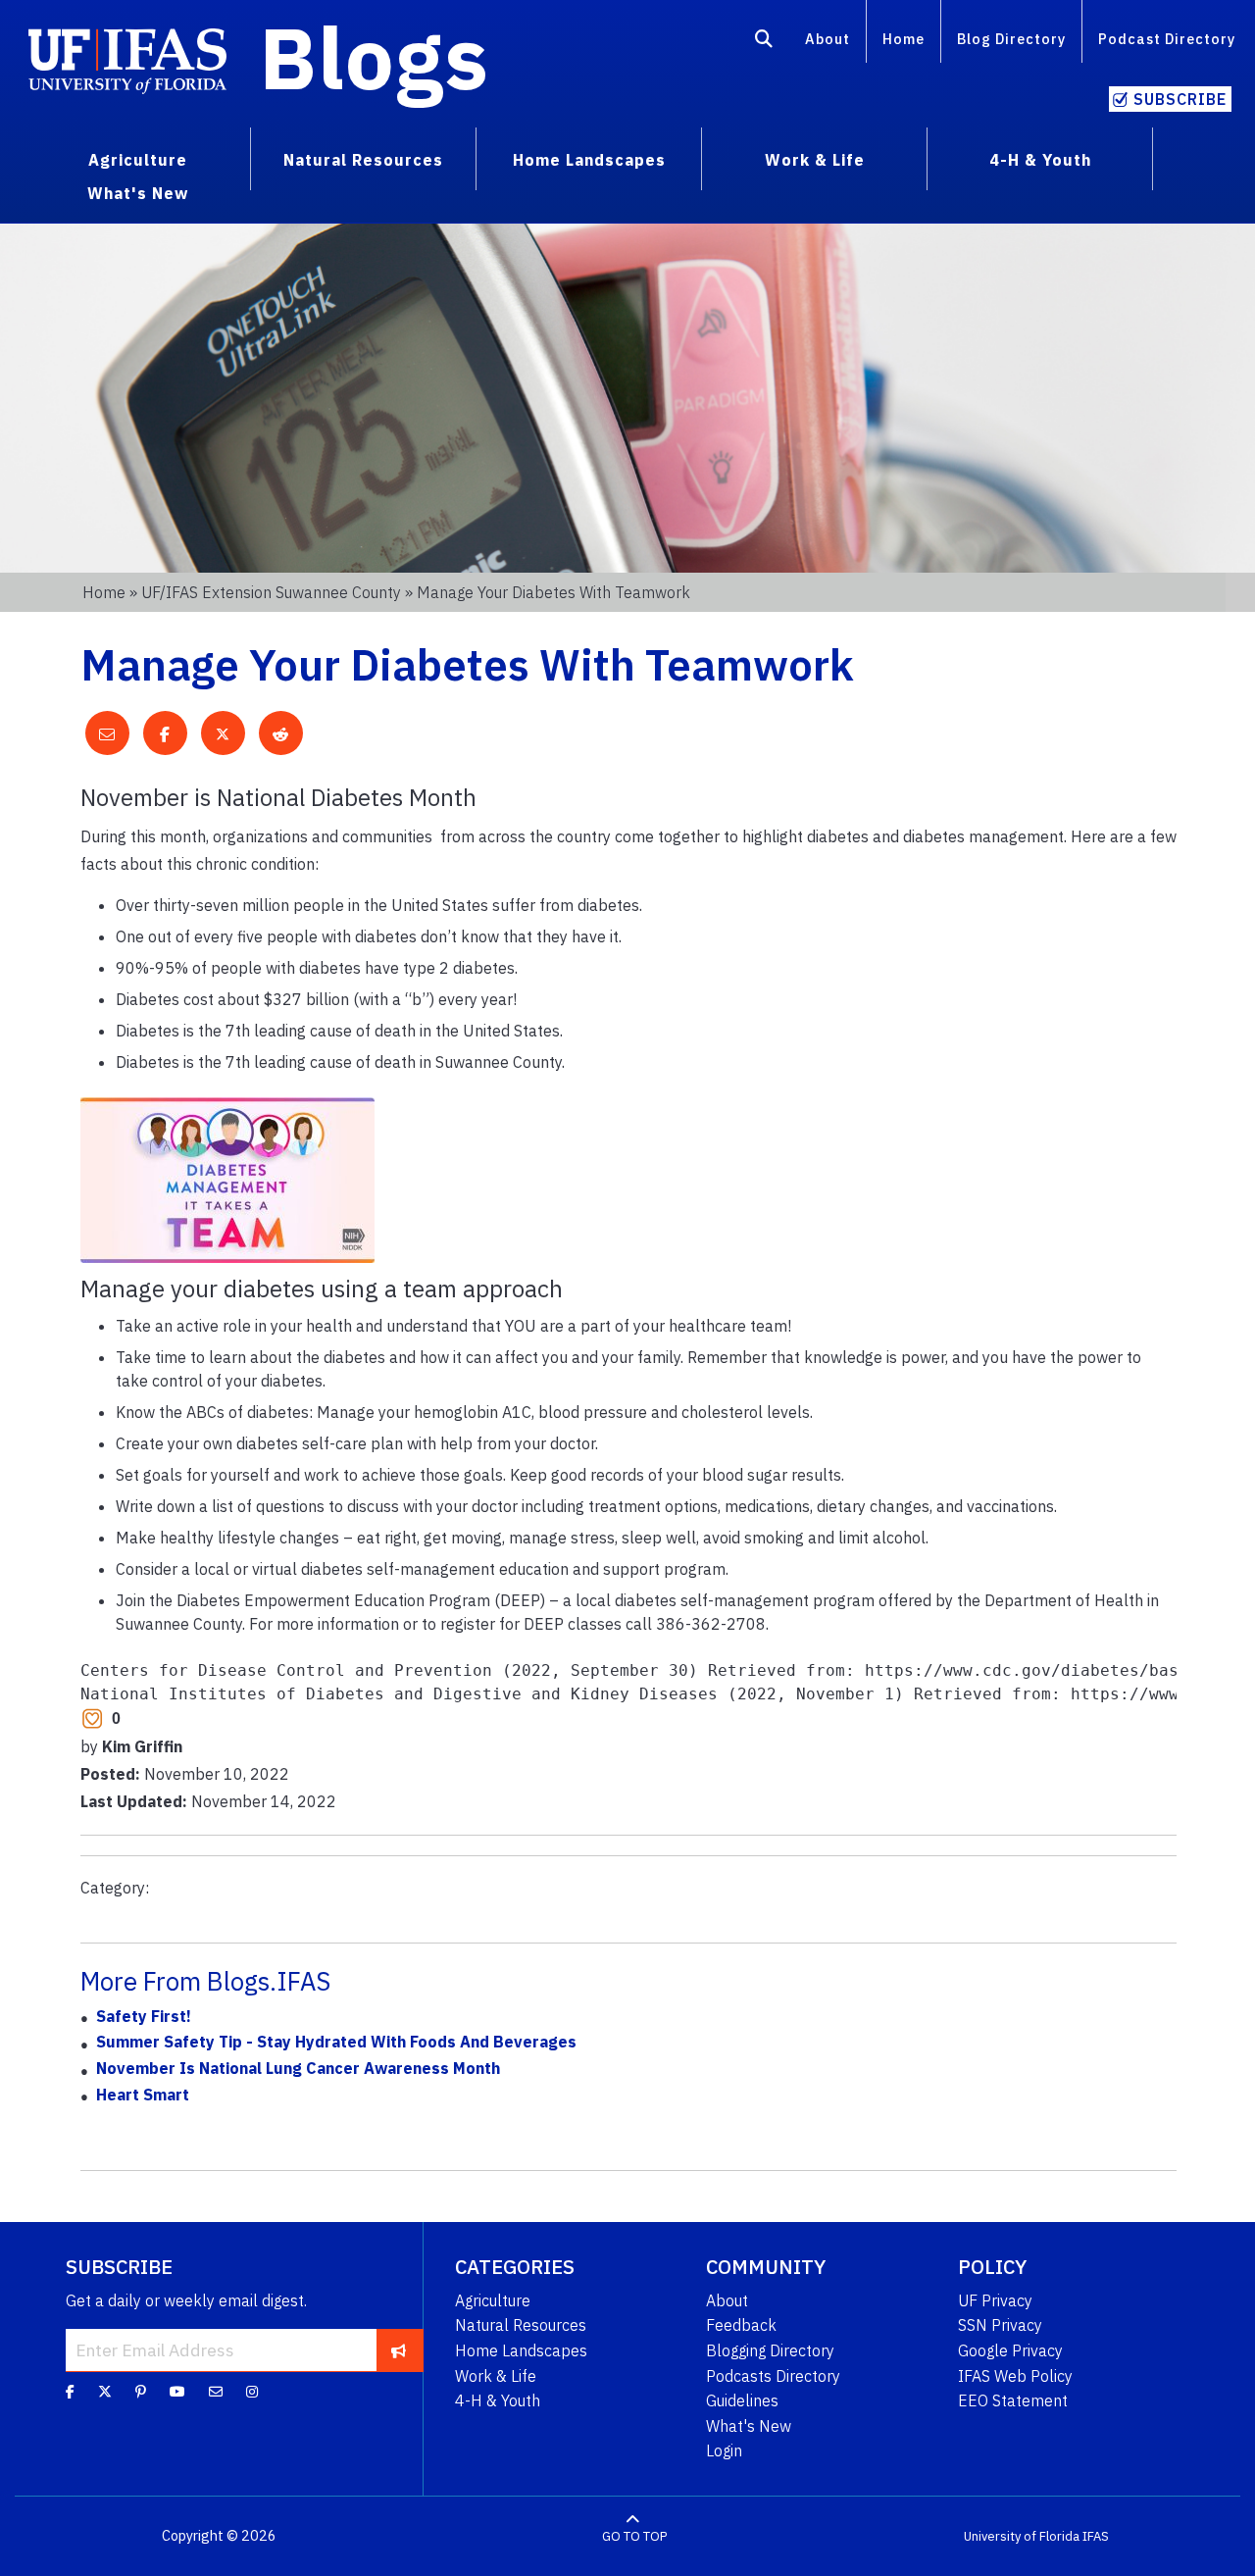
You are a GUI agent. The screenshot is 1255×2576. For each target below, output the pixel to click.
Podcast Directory (1167, 39)
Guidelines (742, 2400)
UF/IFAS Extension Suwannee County (271, 592)
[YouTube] (177, 2392)
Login (724, 2450)
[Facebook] (70, 2392)
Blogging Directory (770, 2350)
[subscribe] (399, 2349)
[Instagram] (252, 2392)
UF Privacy (995, 2300)
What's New (749, 2426)
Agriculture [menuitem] (138, 160)
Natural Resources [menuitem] (363, 160)
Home (904, 39)
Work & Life (496, 2376)
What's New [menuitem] (138, 193)
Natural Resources (521, 2325)
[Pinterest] (141, 2392)
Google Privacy (1010, 2350)
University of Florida (1022, 2536)
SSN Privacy (1000, 2325)
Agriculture (493, 2300)
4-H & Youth (498, 2400)
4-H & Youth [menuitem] (1040, 160)
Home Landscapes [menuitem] (589, 160)
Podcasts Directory (773, 2376)
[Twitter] (105, 2392)
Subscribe (1180, 99)
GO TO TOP (634, 2536)
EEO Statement (1013, 2400)
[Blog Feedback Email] (216, 2392)
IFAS (1096, 2536)
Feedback (741, 2325)
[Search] (764, 42)
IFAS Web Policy (1015, 2376)
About (828, 39)
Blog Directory (1011, 39)
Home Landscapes (521, 2350)
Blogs (374, 57)
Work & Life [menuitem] (815, 160)
